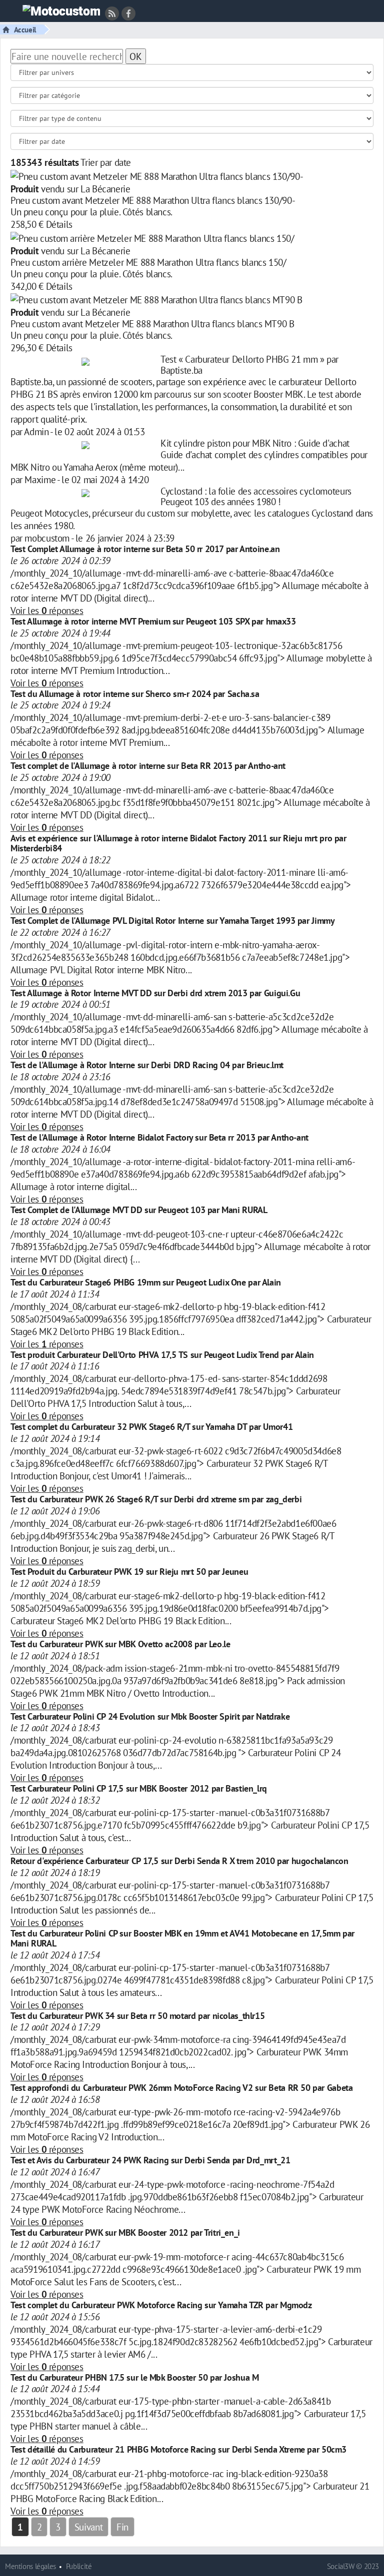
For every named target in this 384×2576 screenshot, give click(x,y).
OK (136, 56)
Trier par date (106, 162)
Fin (122, 2527)
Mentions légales (30, 2566)
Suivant (88, 2527)
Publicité (79, 2566)
